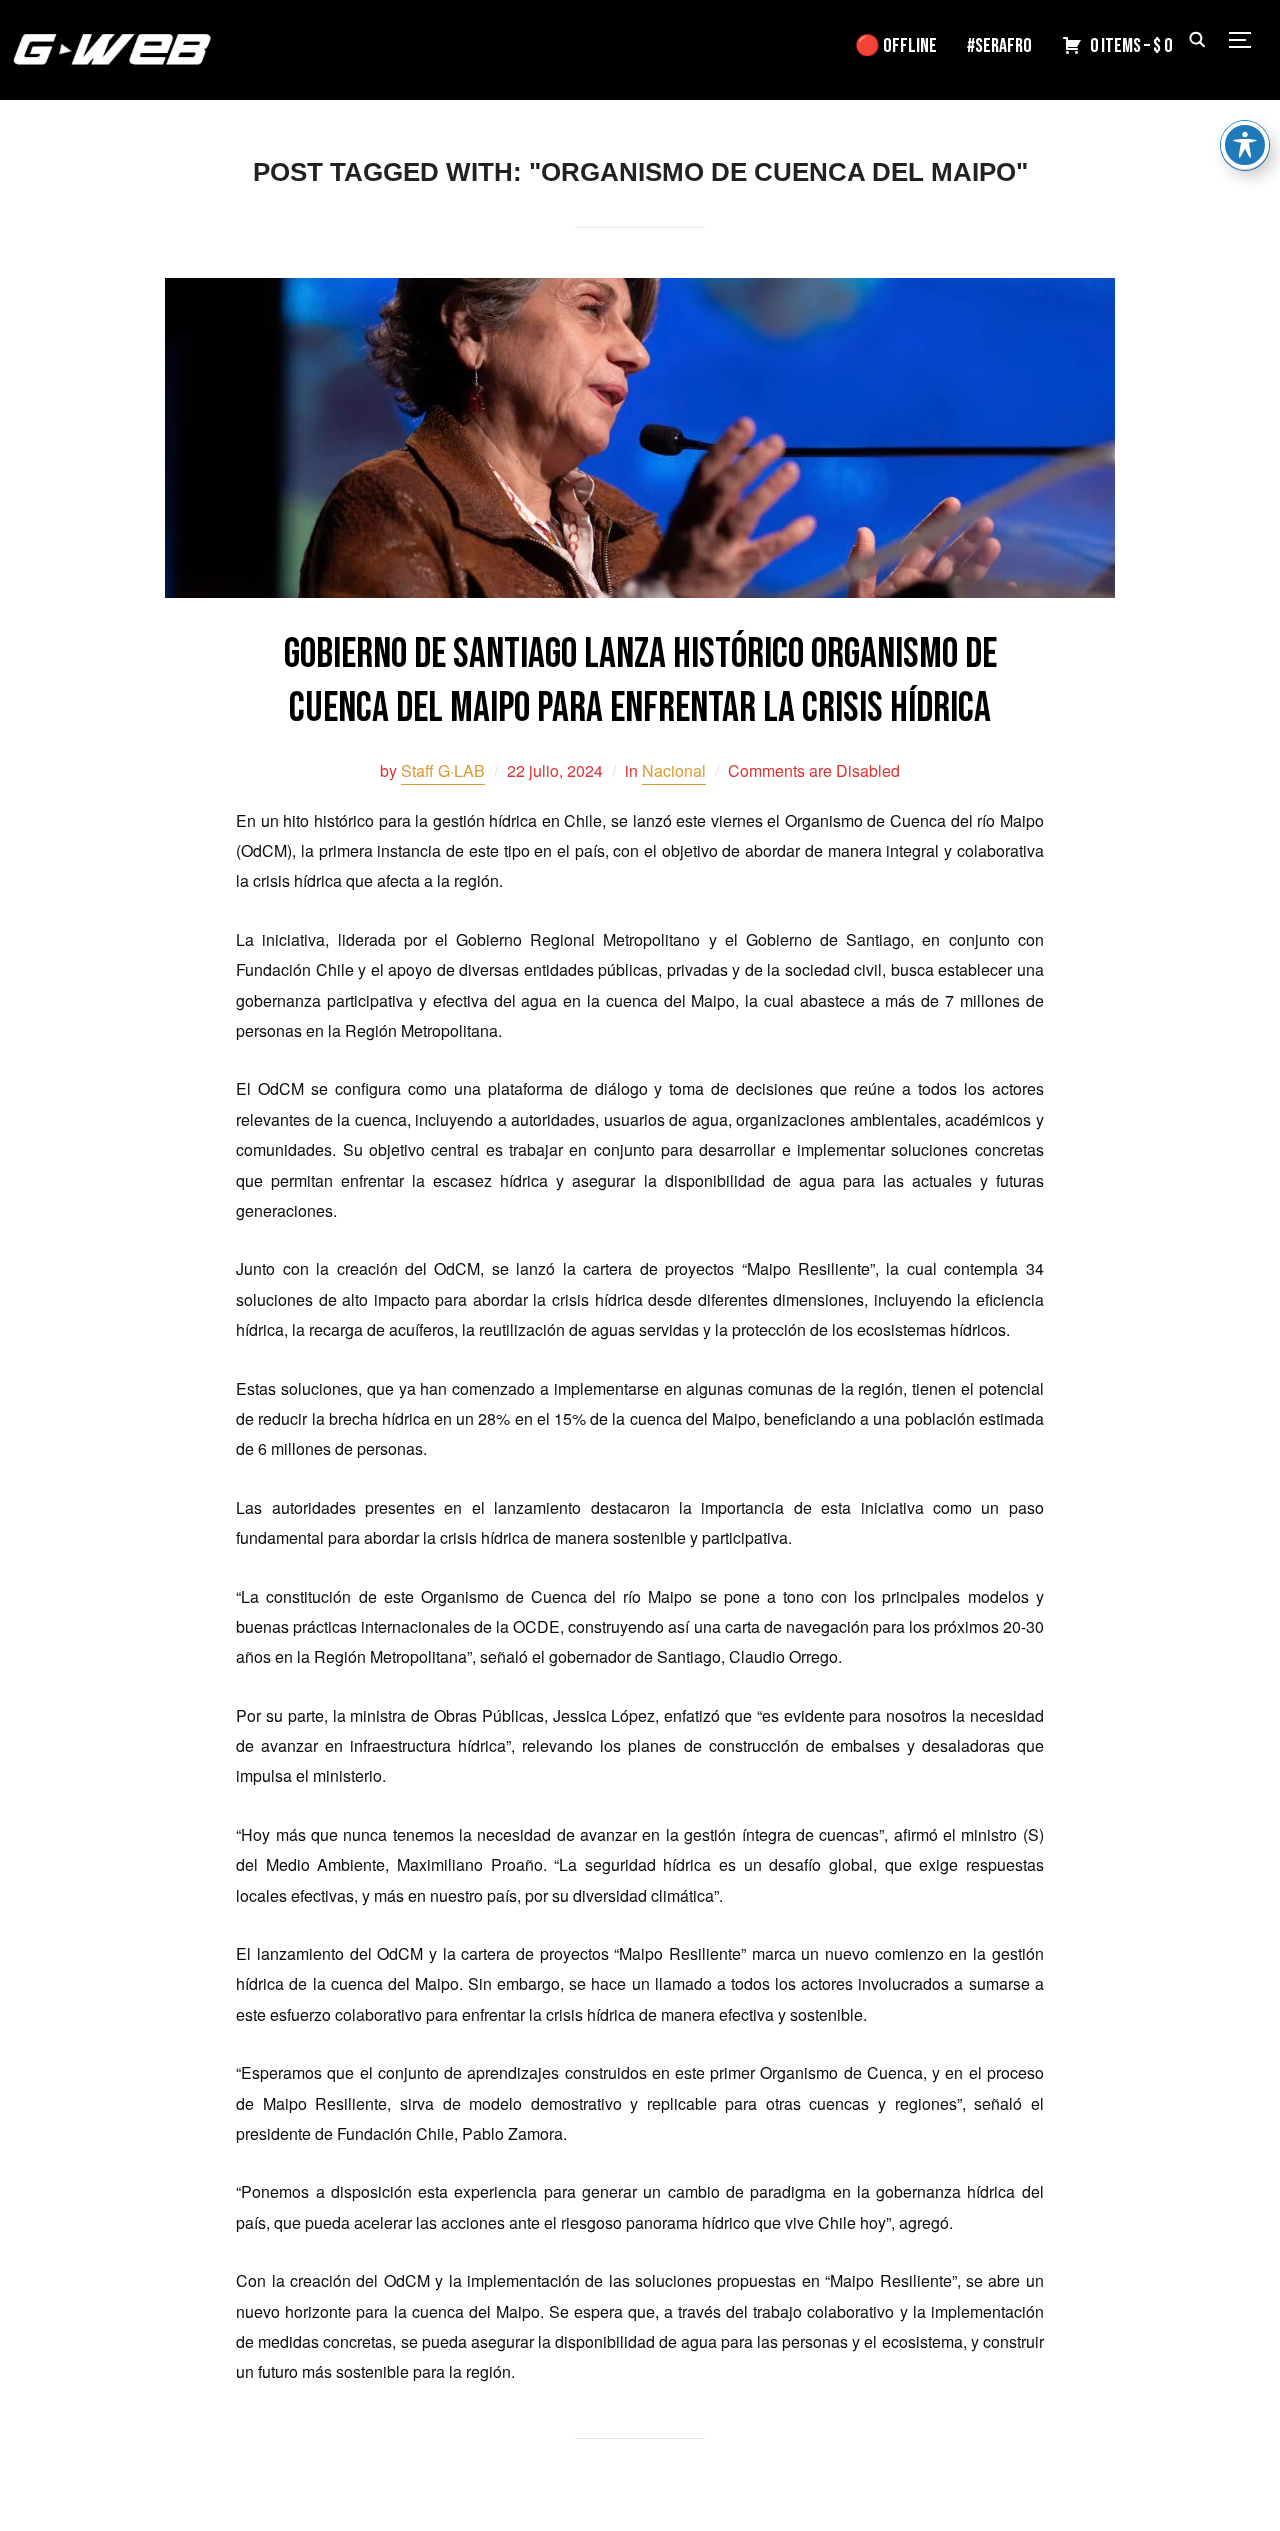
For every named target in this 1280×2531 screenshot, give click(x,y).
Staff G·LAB (443, 770)
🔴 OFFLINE (896, 46)
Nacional (674, 770)
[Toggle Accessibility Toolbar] (1245, 145)
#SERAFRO (999, 46)
